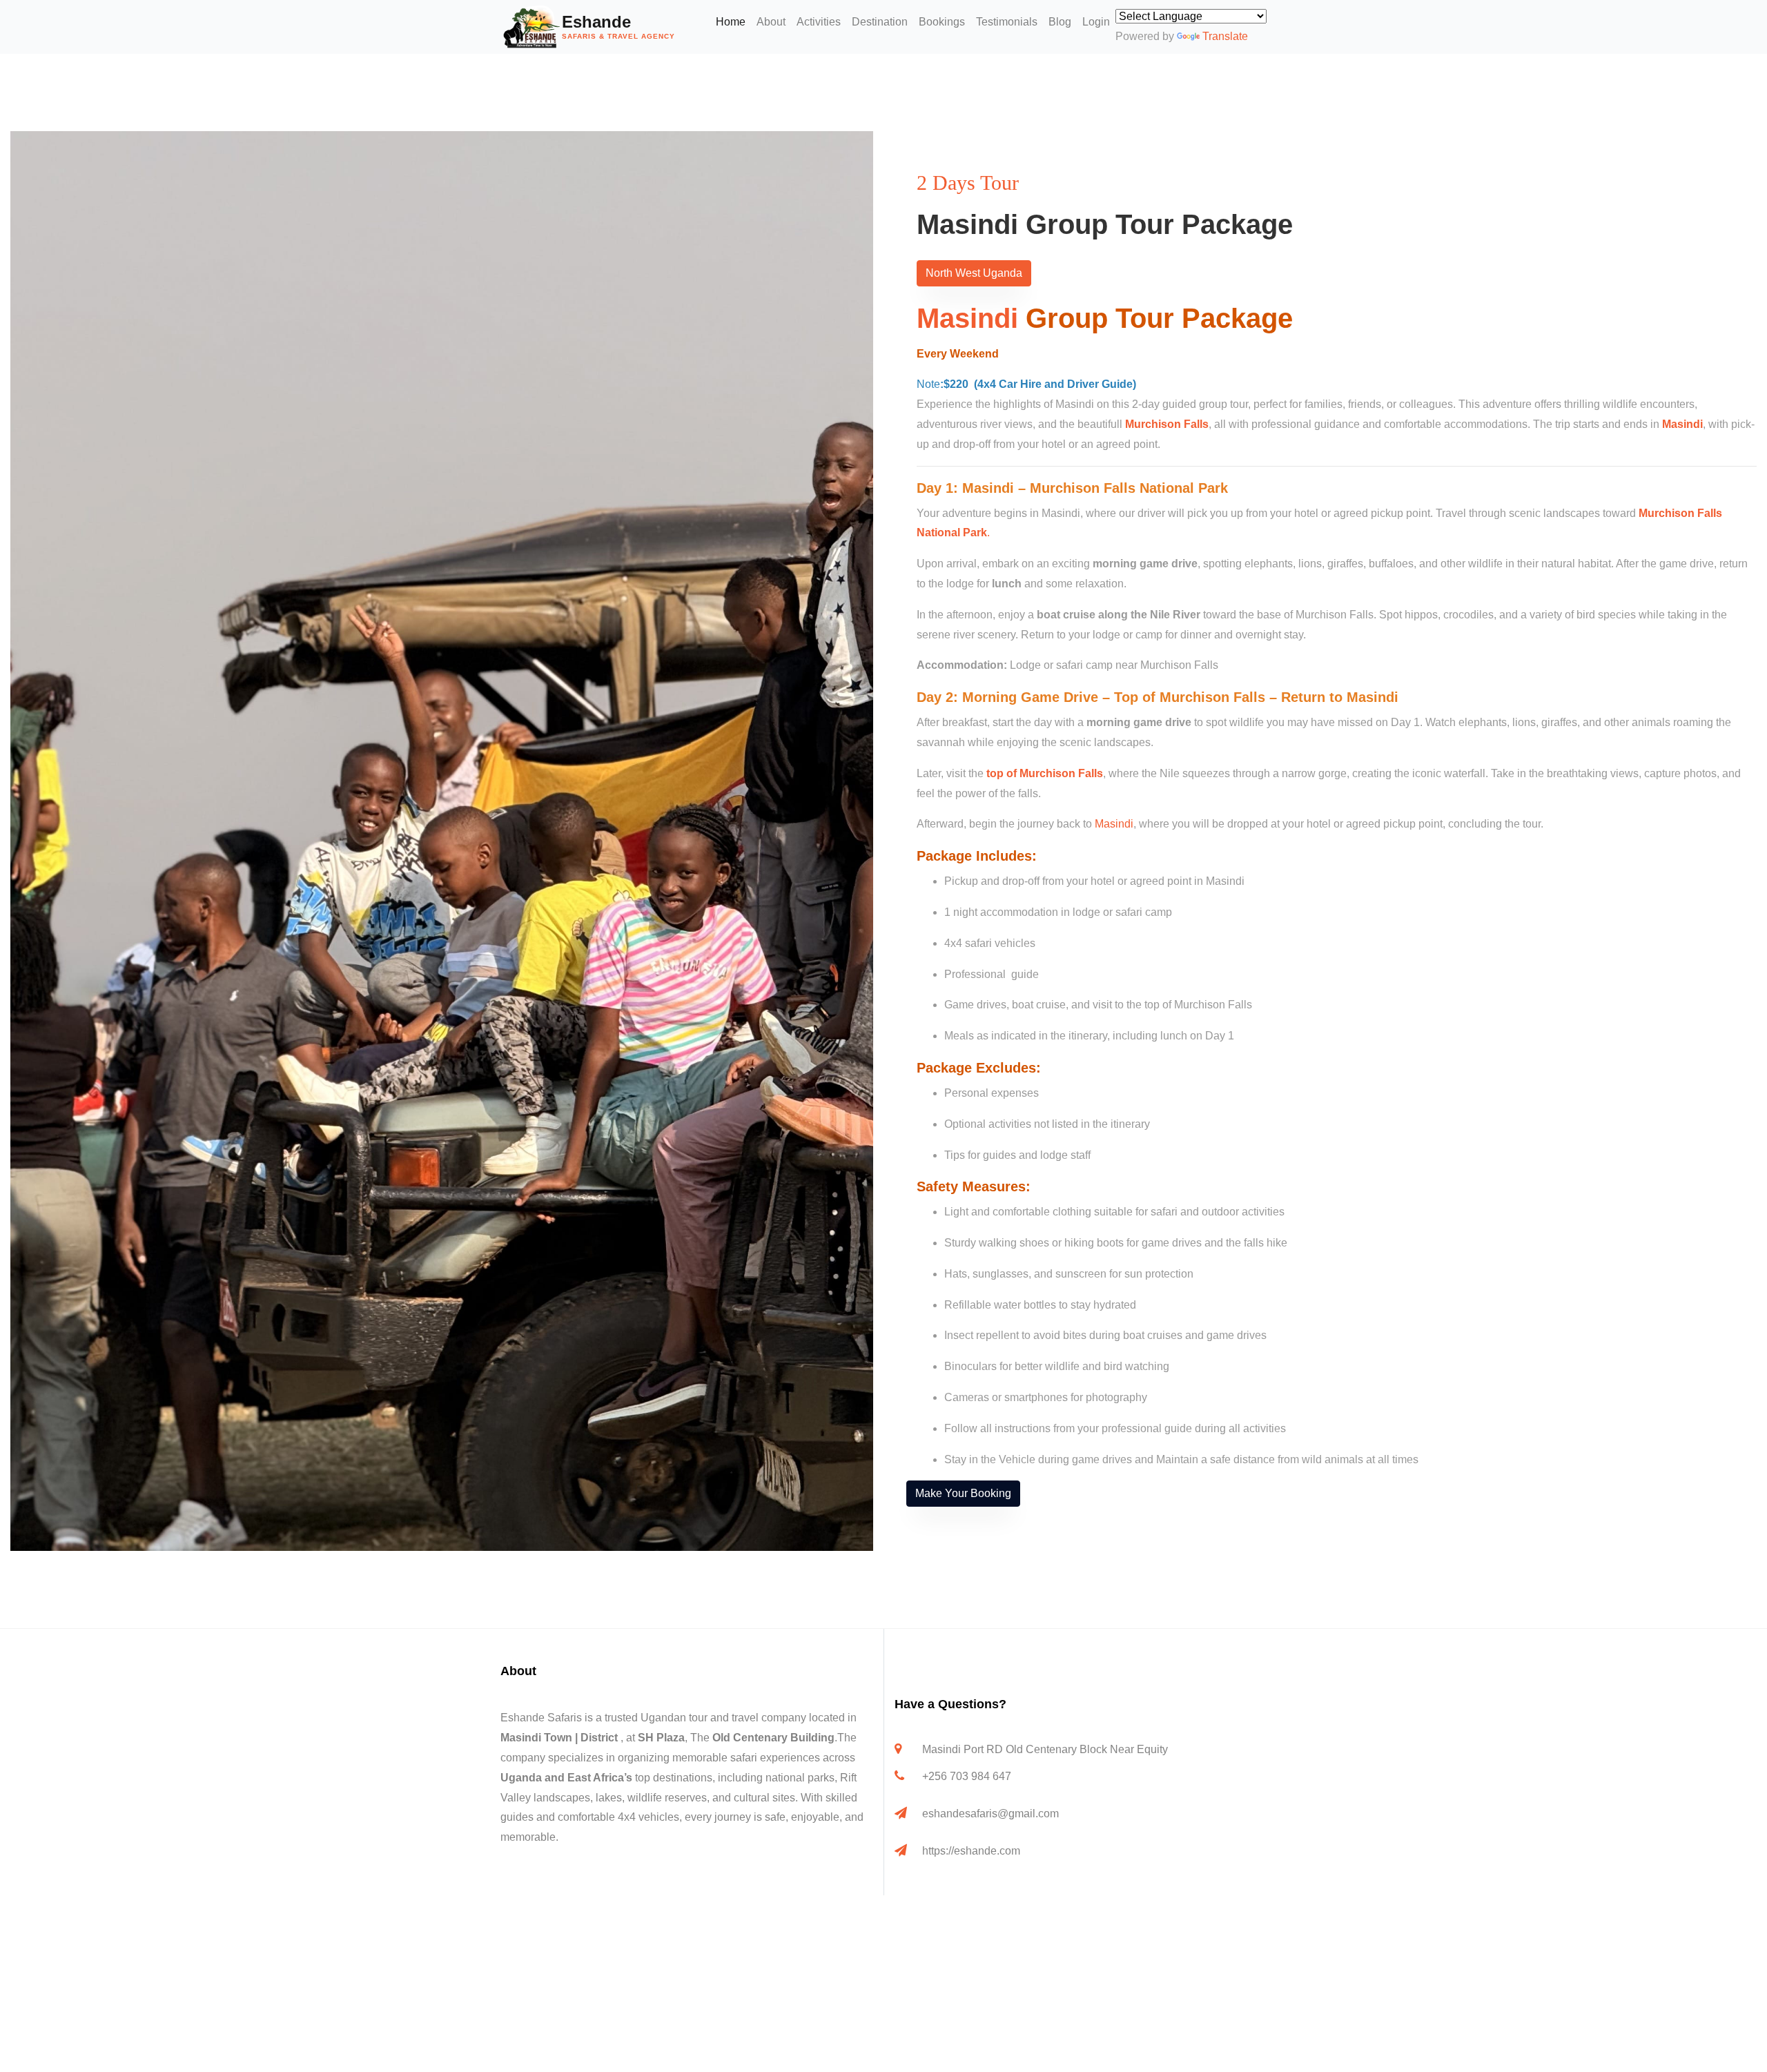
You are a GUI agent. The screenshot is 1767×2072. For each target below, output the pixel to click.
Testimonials (1007, 22)
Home (731, 22)
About (771, 22)
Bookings (942, 22)
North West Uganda (974, 273)
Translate (1225, 36)
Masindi (967, 318)
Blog (1060, 22)
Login (1096, 22)
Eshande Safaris (541, 1718)
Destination (880, 22)
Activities (819, 22)
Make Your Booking (963, 1493)
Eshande (618, 26)
